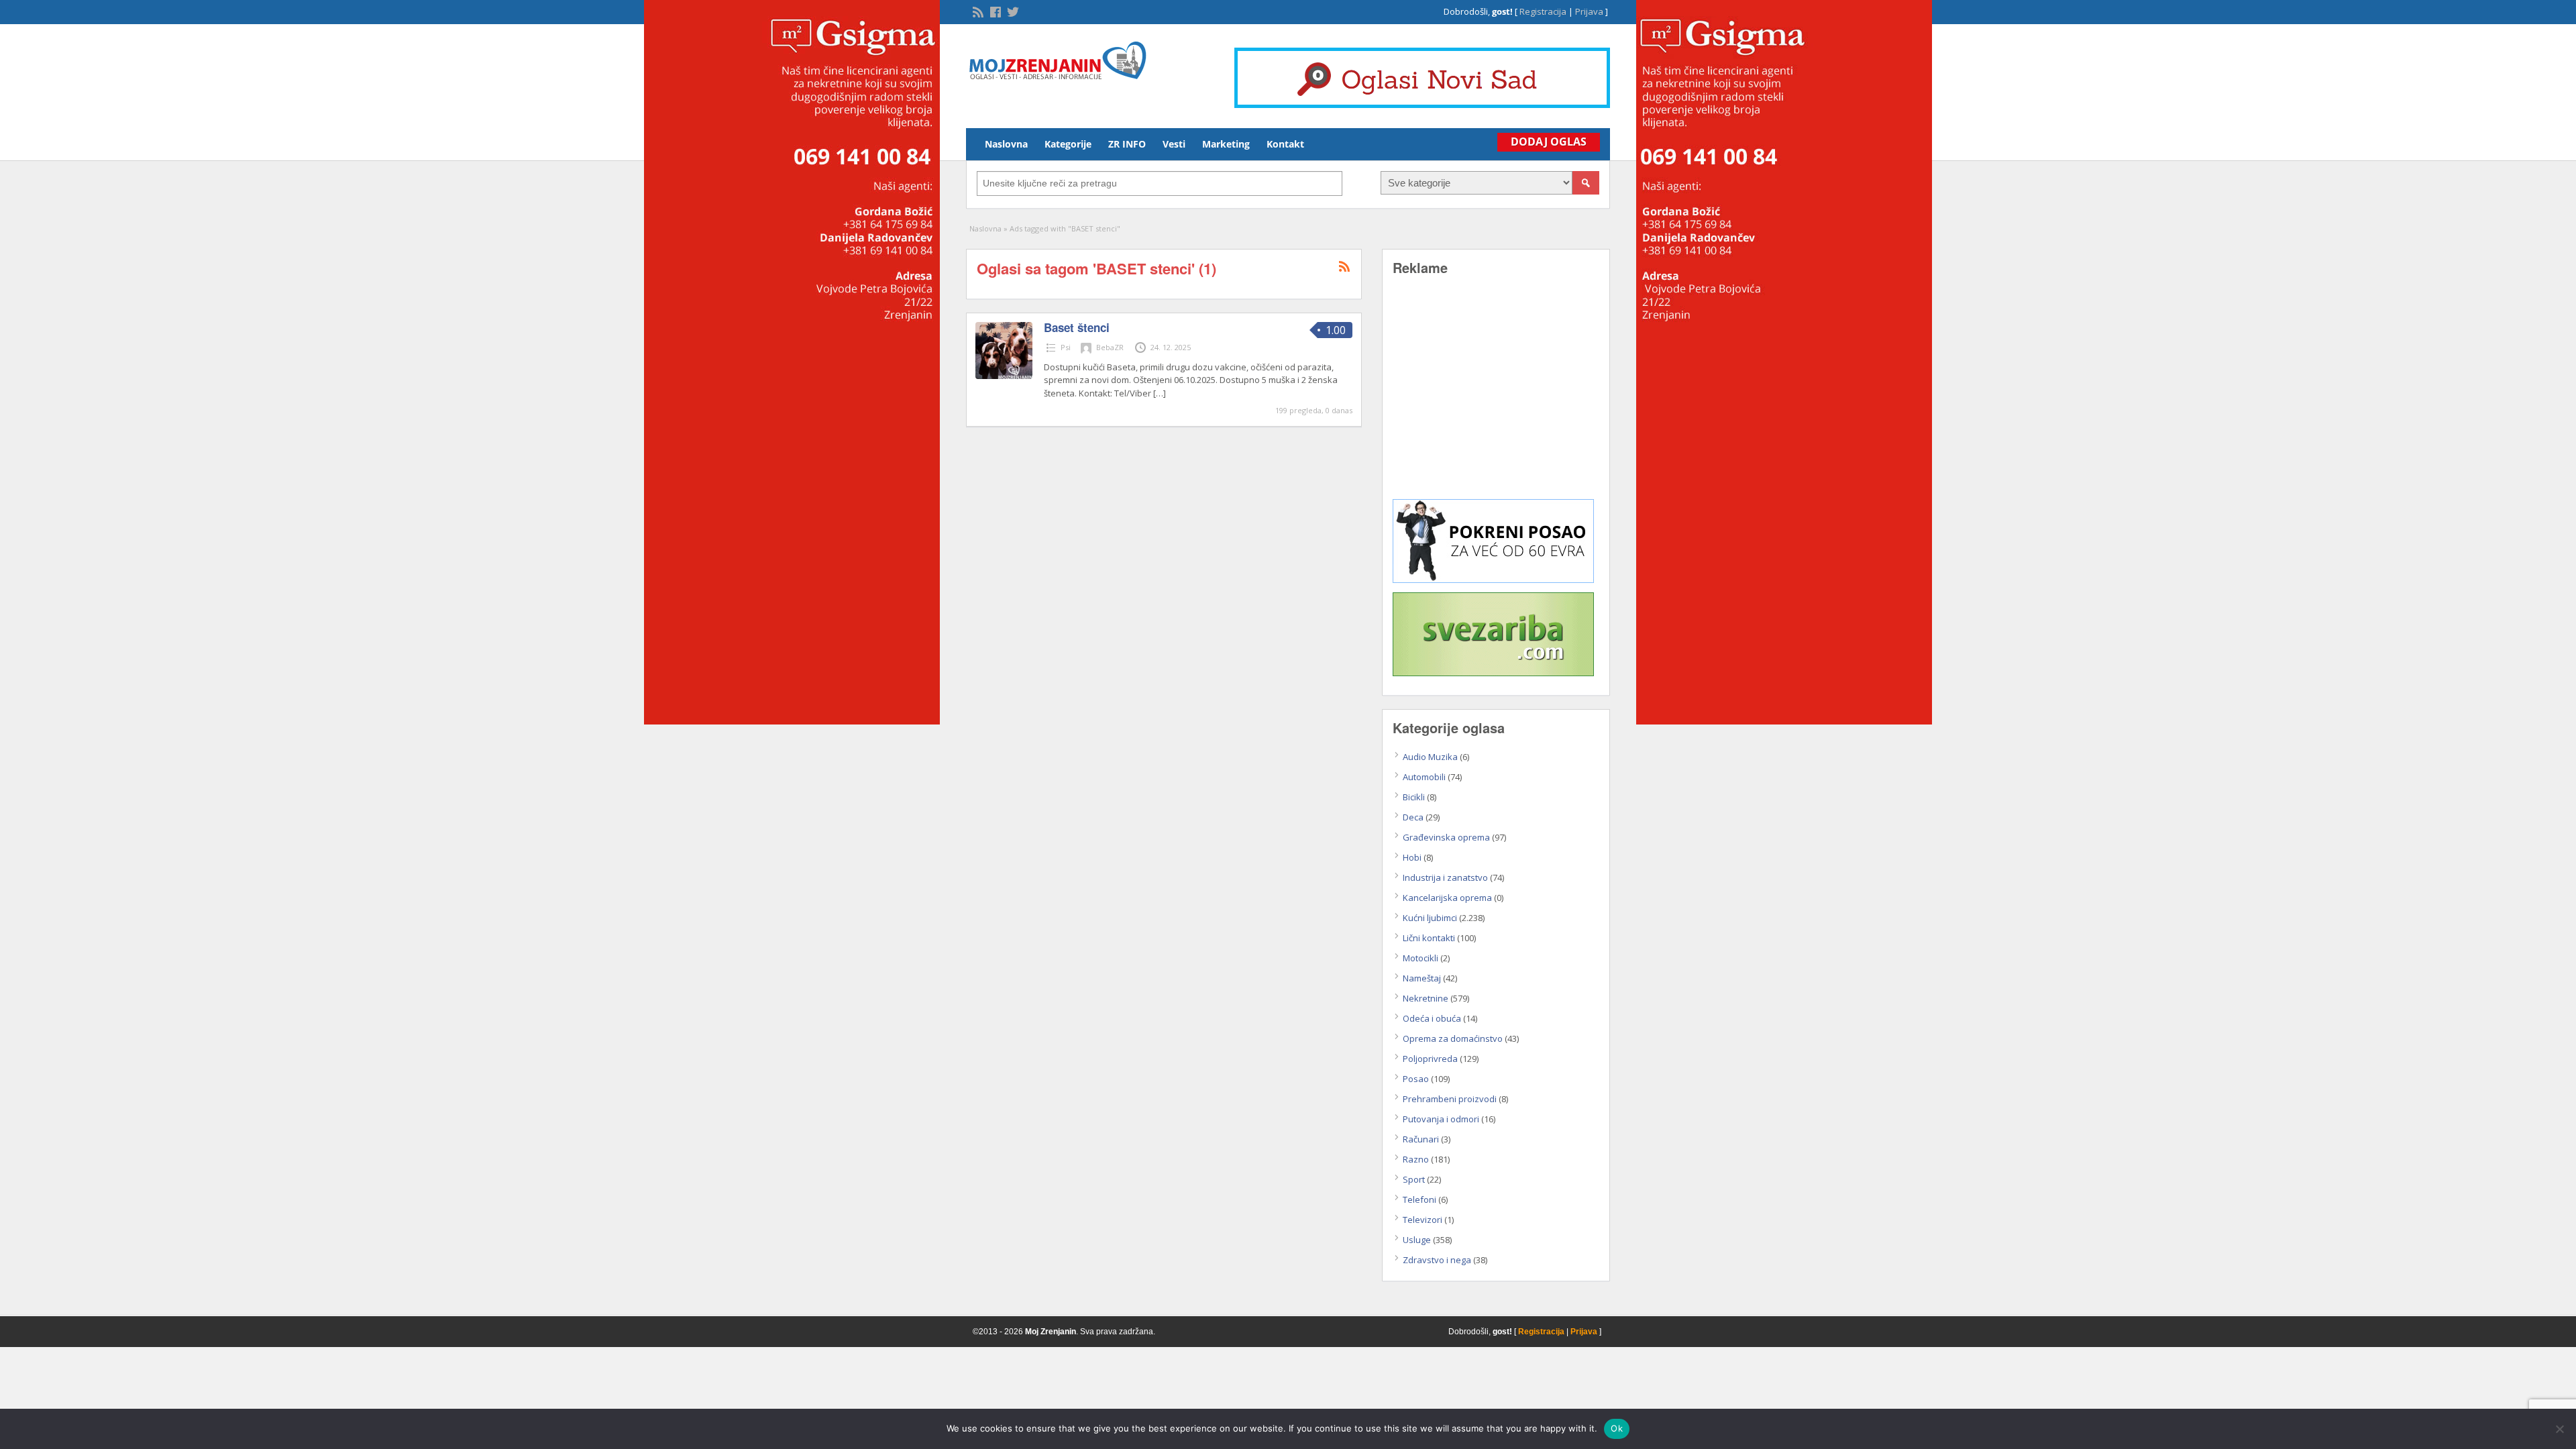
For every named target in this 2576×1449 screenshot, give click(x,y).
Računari (1421, 1139)
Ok (1617, 1428)
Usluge (1417, 1240)
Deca (1413, 817)
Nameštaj (1422, 978)
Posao (1416, 1079)
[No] (2559, 1429)
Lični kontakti (1429, 938)
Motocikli (1420, 958)
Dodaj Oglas (1549, 142)
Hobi (1412, 857)
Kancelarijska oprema (1447, 898)
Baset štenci (1077, 327)
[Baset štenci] (1004, 376)
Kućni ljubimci (1430, 918)
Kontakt (1285, 144)
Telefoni (1419, 1199)
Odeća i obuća (1432, 1018)
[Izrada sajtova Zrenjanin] (1493, 580)
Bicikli (1414, 797)
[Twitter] (1012, 11)
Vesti (1174, 144)
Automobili (1424, 777)
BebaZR (1110, 347)
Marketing (1226, 144)
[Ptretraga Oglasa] (1586, 183)
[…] (1160, 393)
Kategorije (1068, 144)
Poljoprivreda (1430, 1059)
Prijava (1589, 11)
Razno (1416, 1159)
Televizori (1423, 1220)
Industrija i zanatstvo (1445, 877)
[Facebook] (994, 11)
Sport (1414, 1179)
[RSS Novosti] (977, 11)
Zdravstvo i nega (1437, 1260)
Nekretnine (1426, 998)
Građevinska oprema (1446, 837)
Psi (1066, 347)
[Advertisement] (1496, 397)
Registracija (1543, 11)
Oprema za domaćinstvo (1453, 1038)
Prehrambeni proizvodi (1450, 1099)
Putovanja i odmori (1441, 1119)
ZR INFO (1127, 144)
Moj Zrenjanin (1051, 1332)
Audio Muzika (1430, 757)
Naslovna (1006, 144)
